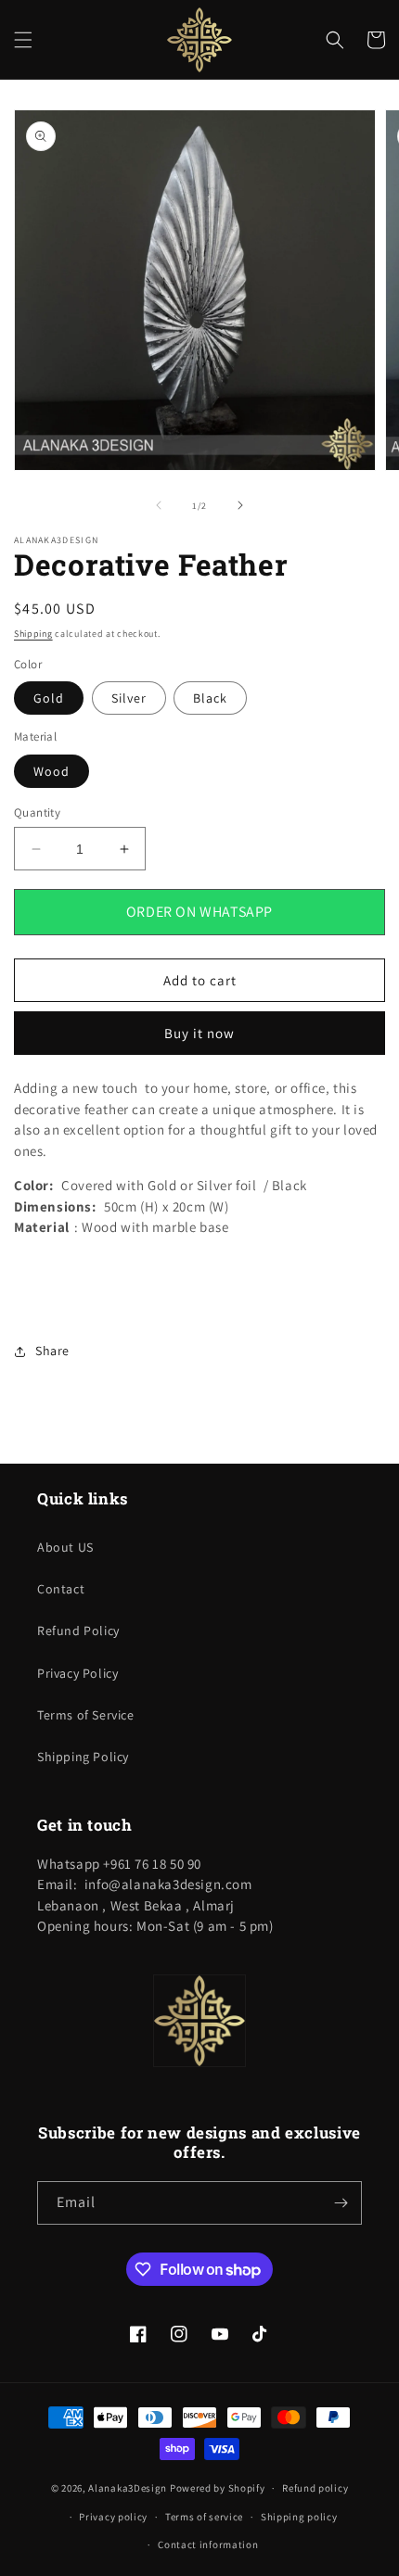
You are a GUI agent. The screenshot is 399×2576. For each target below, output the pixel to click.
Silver (129, 698)
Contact (61, 1589)
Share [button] (52, 1351)
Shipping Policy (83, 1757)
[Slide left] (159, 505)
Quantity (37, 812)
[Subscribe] (341, 2203)
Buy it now (199, 1033)
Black (210, 698)
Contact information (208, 2544)
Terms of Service (86, 1715)
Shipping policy (299, 2517)
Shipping (33, 634)
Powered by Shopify (218, 2488)
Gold (49, 698)
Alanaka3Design (128, 2488)
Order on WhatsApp (199, 912)
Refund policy (315, 2488)
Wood (51, 771)
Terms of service (204, 2517)
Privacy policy (113, 2517)
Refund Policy (78, 1631)
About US (65, 1547)
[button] (23, 40)
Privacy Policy (77, 1673)
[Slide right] (240, 505)
